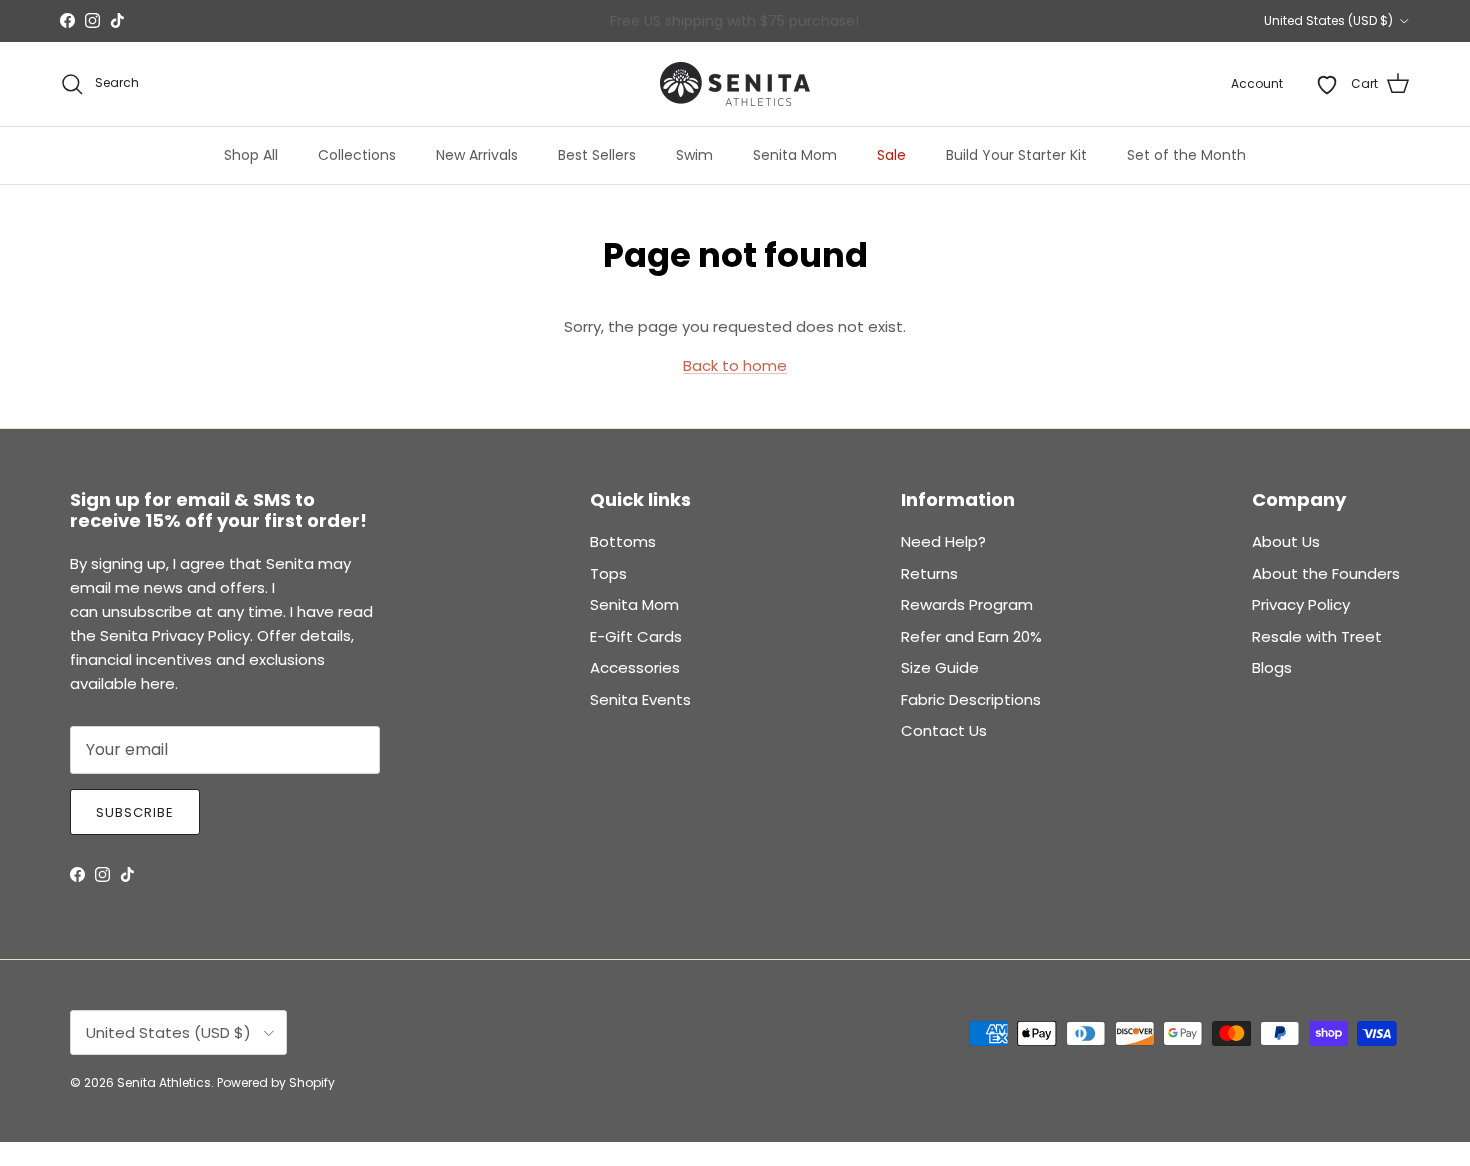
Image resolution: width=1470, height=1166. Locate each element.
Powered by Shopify (276, 1082)
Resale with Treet (1317, 636)
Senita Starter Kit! (808, 26)
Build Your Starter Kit (1016, 155)
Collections (357, 155)
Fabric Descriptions (971, 699)
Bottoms (623, 541)
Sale (891, 155)
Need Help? (943, 541)
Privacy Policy (1301, 604)
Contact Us (944, 730)
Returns (929, 573)
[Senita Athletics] (735, 84)
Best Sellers (597, 155)
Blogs (1272, 667)
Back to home (735, 365)
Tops (608, 573)
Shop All (251, 155)
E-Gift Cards (636, 636)
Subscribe (135, 812)
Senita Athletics (164, 1082)
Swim (694, 155)
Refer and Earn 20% (971, 636)
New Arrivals (477, 155)
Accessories (635, 667)
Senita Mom (795, 155)
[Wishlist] (1327, 84)
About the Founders (1326, 573)
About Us (1286, 541)
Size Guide (940, 667)
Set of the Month (1186, 155)
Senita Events (640, 699)
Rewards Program (967, 604)
